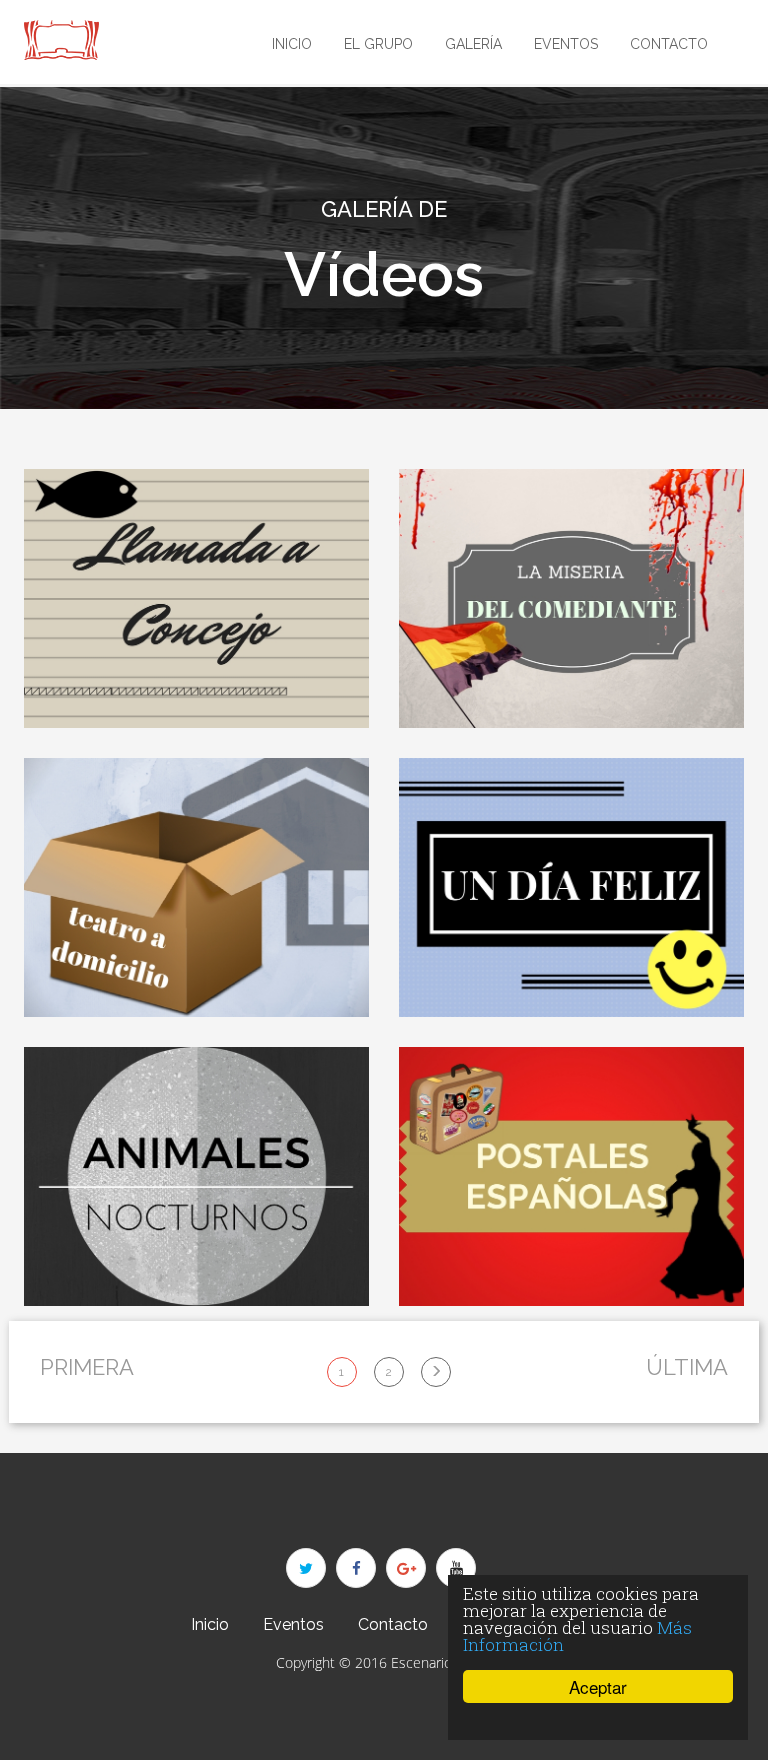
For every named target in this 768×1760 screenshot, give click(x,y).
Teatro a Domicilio (196, 995)
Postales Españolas (572, 1284)
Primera (87, 1367)
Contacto (669, 44)
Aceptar (598, 1686)
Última (687, 1367)
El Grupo (378, 44)
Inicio (292, 44)
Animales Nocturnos (197, 1284)
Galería (473, 44)
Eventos (566, 44)
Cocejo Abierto (197, 707)
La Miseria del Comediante (572, 707)
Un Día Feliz (572, 995)
